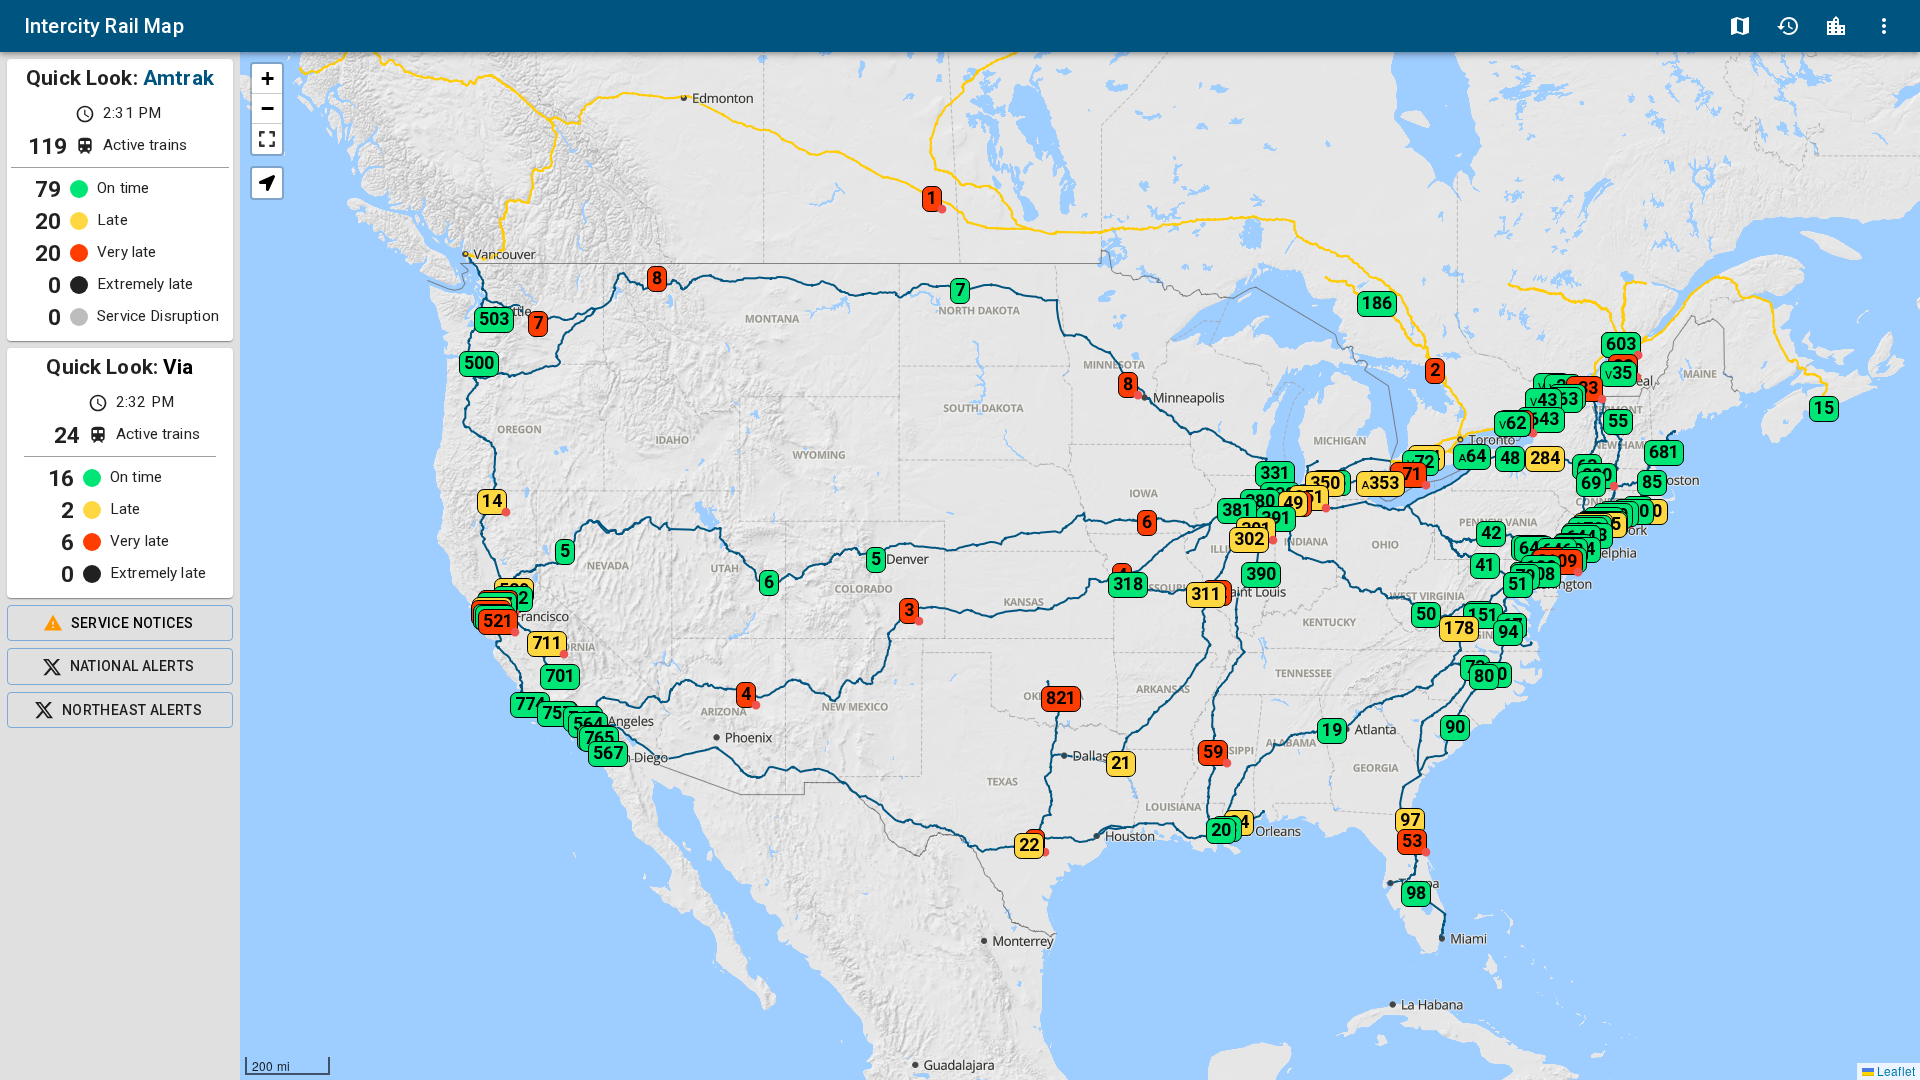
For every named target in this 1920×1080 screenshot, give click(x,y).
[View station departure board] (1836, 26)
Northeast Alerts (132, 710)
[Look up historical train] (1788, 26)
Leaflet (1894, 1070)
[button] (533, 637)
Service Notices (132, 623)
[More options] (1884, 26)
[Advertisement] (120, 904)
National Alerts (132, 666)
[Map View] (1740, 26)
